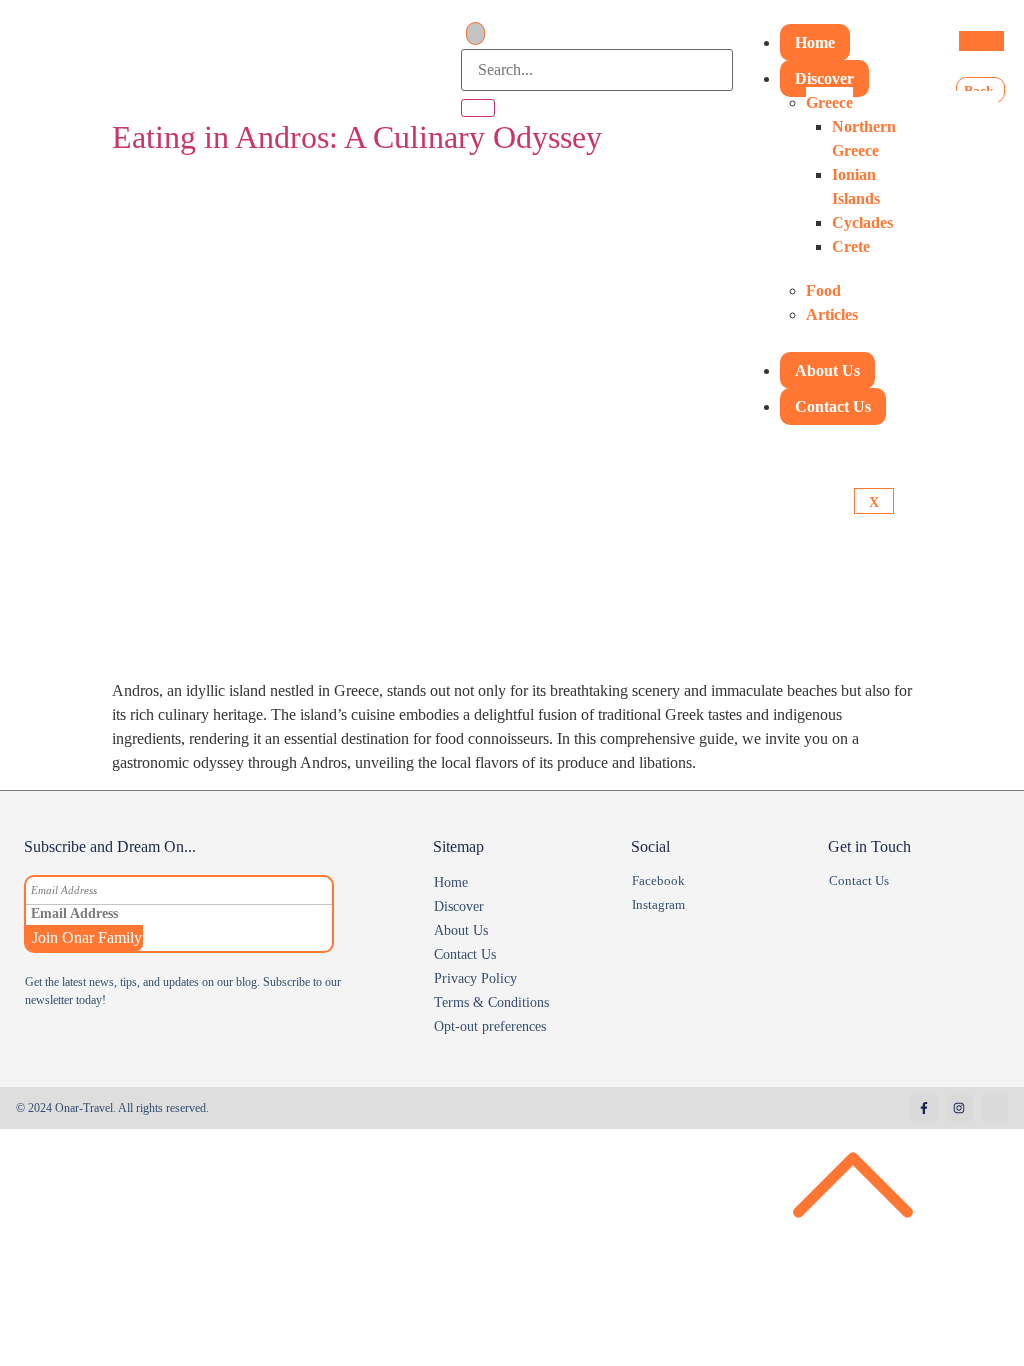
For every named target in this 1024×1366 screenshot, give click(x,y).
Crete (851, 246)
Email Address (64, 890)
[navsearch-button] (475, 33)
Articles (832, 314)
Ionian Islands (856, 186)
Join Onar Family (87, 937)
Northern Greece (864, 138)
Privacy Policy (475, 978)
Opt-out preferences (490, 1026)
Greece (829, 102)
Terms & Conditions (491, 1002)
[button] (519, 907)
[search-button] (478, 108)
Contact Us (833, 406)
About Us (827, 370)
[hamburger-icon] (981, 41)
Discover (824, 78)
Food (823, 290)
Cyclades (862, 222)
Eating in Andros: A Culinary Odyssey (357, 137)
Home (815, 42)
